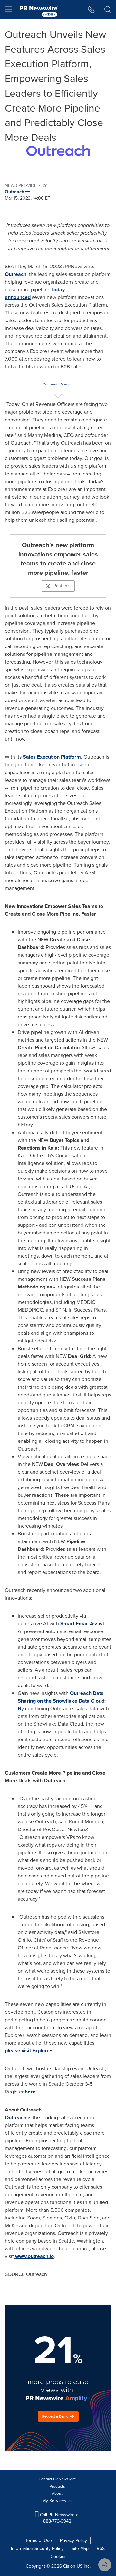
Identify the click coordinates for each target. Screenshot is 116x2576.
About (57, 2493)
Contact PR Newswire (57, 2479)
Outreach (16, 274)
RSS (101, 2549)
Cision (69, 2566)
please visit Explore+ (29, 2051)
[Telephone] (91, 10)
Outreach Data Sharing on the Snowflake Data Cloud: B (62, 1701)
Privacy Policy (73, 2540)
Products (57, 2486)
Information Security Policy (37, 2549)
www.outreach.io (34, 2256)
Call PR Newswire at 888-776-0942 (59, 2518)
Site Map (80, 2549)
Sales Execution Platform (52, 757)
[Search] (108, 10)
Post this (62, 586)
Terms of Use (39, 2540)
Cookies (59, 2557)
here (30, 2092)
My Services (55, 2501)
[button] (58, 151)
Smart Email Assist (82, 1624)
